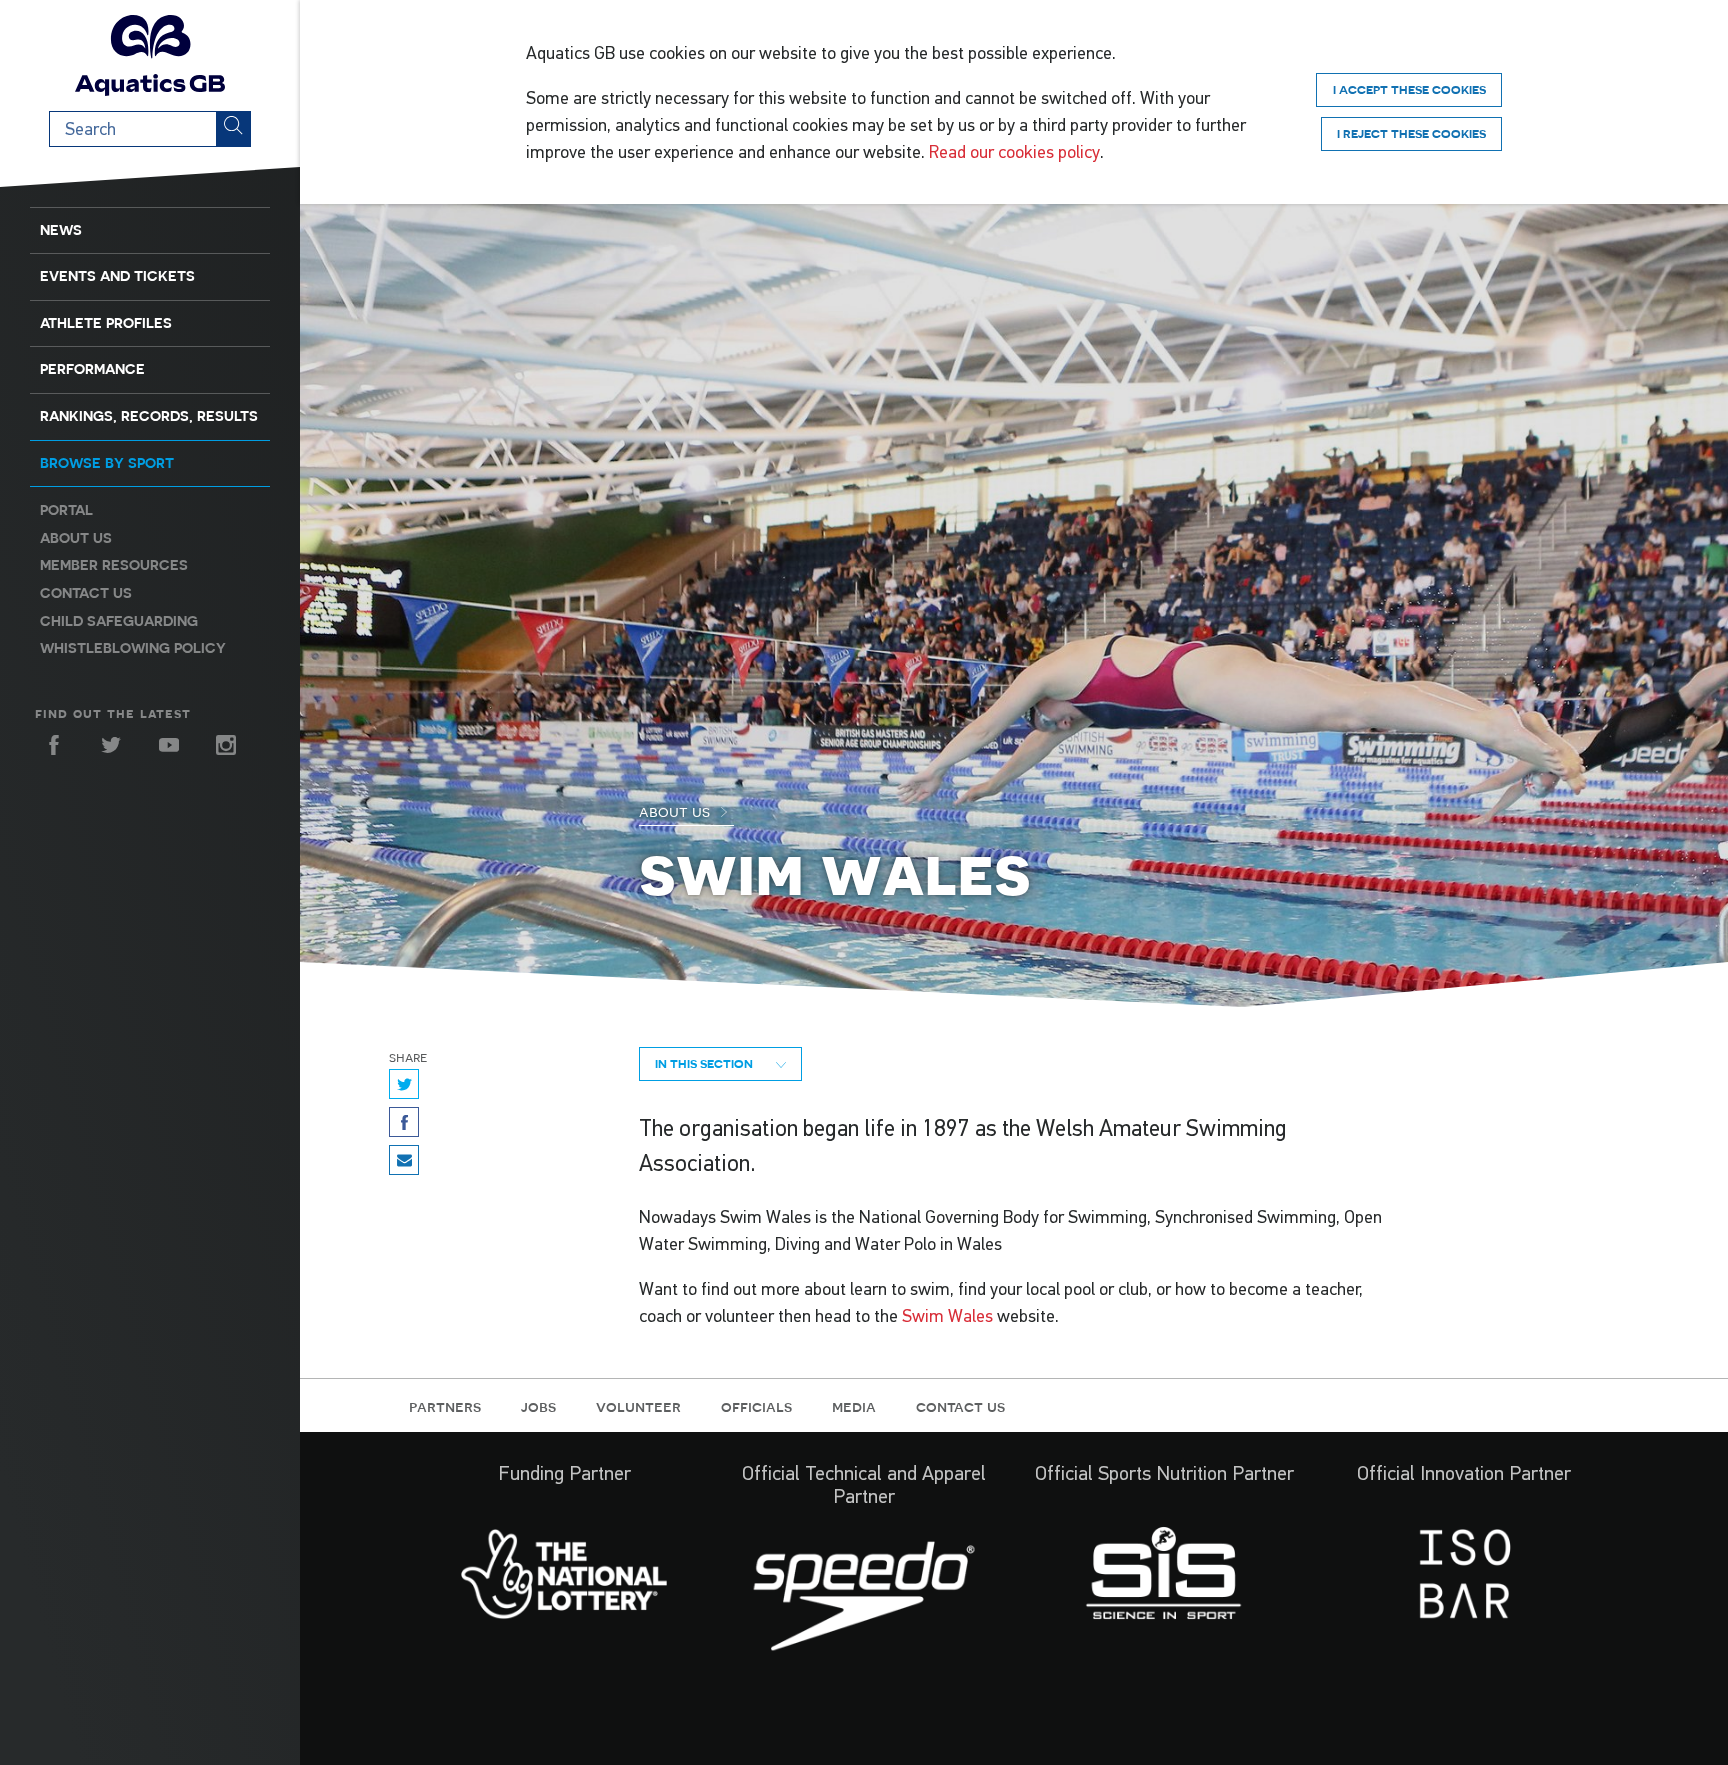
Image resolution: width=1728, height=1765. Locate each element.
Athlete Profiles (106, 323)
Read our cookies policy (1014, 152)
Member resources (114, 565)
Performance (92, 369)
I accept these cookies (1409, 89)
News (61, 230)
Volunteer (638, 1406)
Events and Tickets (117, 276)
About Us (676, 811)
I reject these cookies (1411, 133)
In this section (705, 1063)
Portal (66, 510)
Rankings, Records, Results (149, 416)
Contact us (86, 593)
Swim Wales (947, 1316)
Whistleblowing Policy (133, 648)
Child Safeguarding (119, 621)
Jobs (538, 1406)
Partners (445, 1406)
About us (76, 538)
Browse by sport (107, 463)
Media (854, 1406)
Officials (756, 1406)
